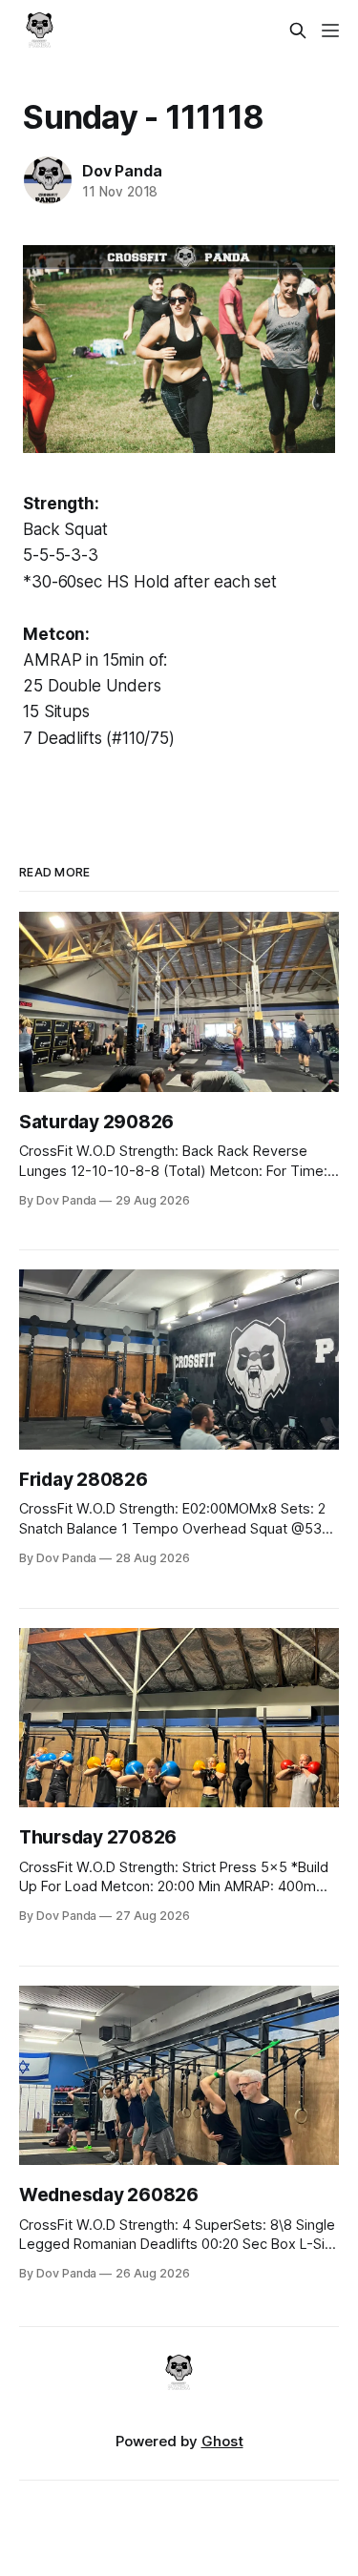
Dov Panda (122, 171)
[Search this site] (298, 31)
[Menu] (330, 31)
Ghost (222, 2441)
